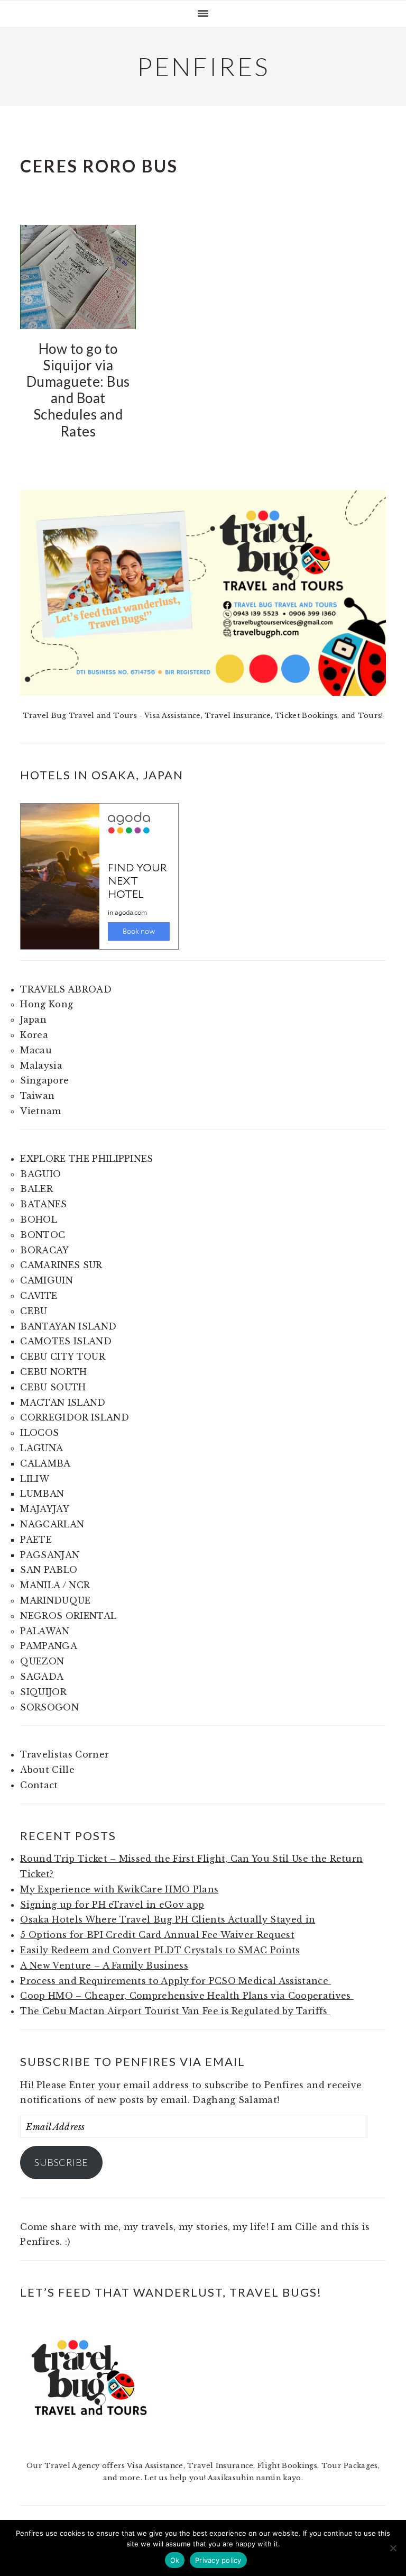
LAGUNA (41, 1448)
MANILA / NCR (55, 1585)
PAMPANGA (49, 1646)
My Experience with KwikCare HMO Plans (119, 1889)
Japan (33, 1020)
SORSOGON (49, 1707)
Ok (175, 2560)
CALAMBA (45, 1463)
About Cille (47, 1770)
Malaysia (41, 1066)
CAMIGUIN (47, 1280)
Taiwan (37, 1096)
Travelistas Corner (64, 1754)
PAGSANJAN (50, 1555)
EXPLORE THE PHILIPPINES (86, 1159)
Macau (36, 1050)
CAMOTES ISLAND (66, 1341)
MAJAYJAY (45, 1509)
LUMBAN (42, 1494)
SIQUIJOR (43, 1692)
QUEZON (42, 1661)
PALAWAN (45, 1631)
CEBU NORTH (53, 1372)
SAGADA (42, 1677)
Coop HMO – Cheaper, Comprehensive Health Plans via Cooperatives (187, 1996)
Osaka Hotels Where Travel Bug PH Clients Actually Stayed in (168, 1919)
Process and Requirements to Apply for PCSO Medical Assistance (176, 1981)
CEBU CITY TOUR (62, 1357)
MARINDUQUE (55, 1600)
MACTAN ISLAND (63, 1403)
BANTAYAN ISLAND (68, 1326)
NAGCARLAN (52, 1524)
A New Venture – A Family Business (104, 1965)
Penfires (203, 66)
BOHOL (39, 1219)
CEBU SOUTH (53, 1387)
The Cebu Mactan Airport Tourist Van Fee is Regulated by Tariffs (175, 2011)
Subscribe (61, 2162)
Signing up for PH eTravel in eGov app (112, 1905)
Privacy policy (218, 2560)
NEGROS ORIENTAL (68, 1616)
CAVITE (39, 1296)
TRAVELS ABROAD (66, 989)
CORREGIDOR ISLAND (74, 1417)
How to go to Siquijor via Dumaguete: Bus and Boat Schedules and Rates (78, 390)
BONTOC (43, 1235)
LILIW (35, 1479)
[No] (393, 2548)
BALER (36, 1189)
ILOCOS (39, 1433)
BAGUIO (40, 1174)
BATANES (43, 1204)
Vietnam (40, 1111)
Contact (39, 1785)
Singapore (44, 1080)
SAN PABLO (49, 1570)
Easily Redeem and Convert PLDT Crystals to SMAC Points (160, 1950)
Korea (34, 1035)
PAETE (36, 1540)
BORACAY (44, 1250)
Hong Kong (47, 1004)
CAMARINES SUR (61, 1265)
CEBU (34, 1311)
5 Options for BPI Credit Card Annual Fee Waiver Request (157, 1935)
